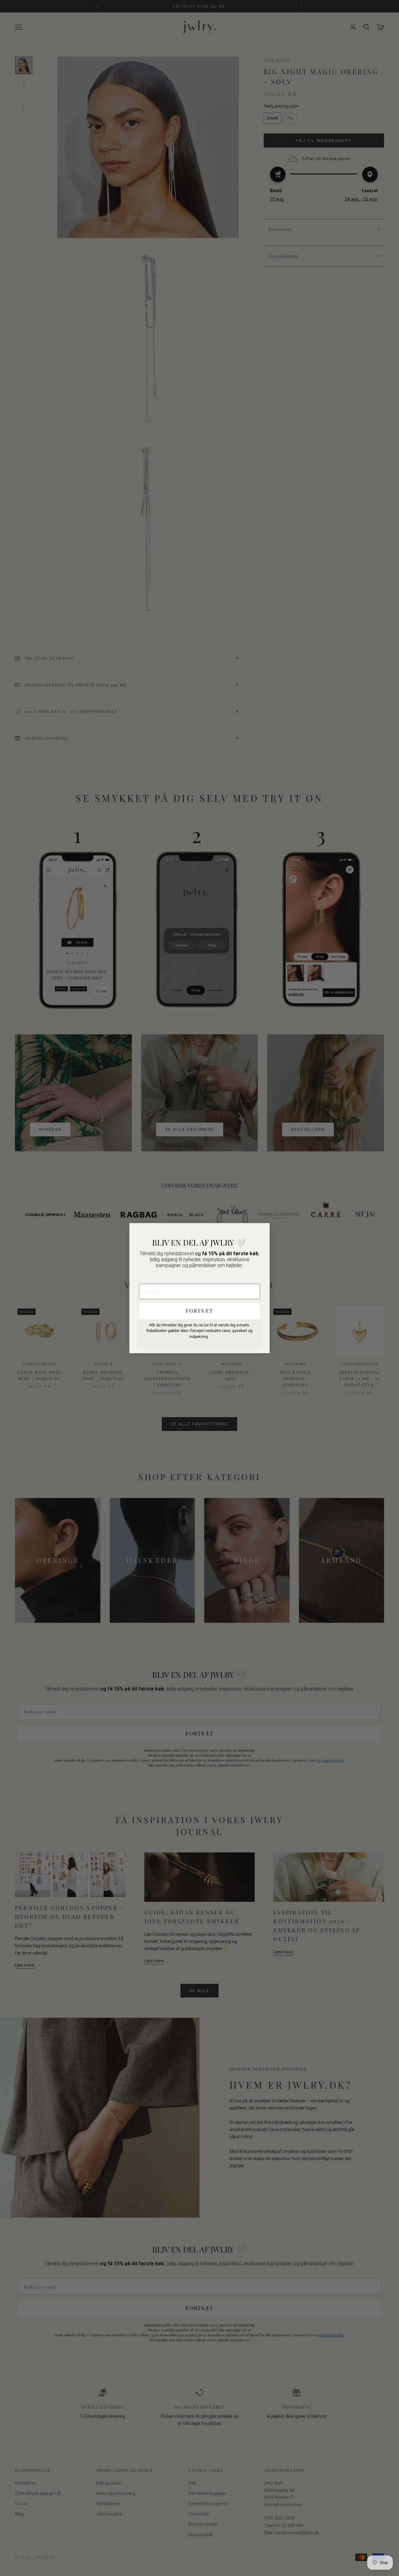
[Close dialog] (262, 1231)
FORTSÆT (199, 1311)
